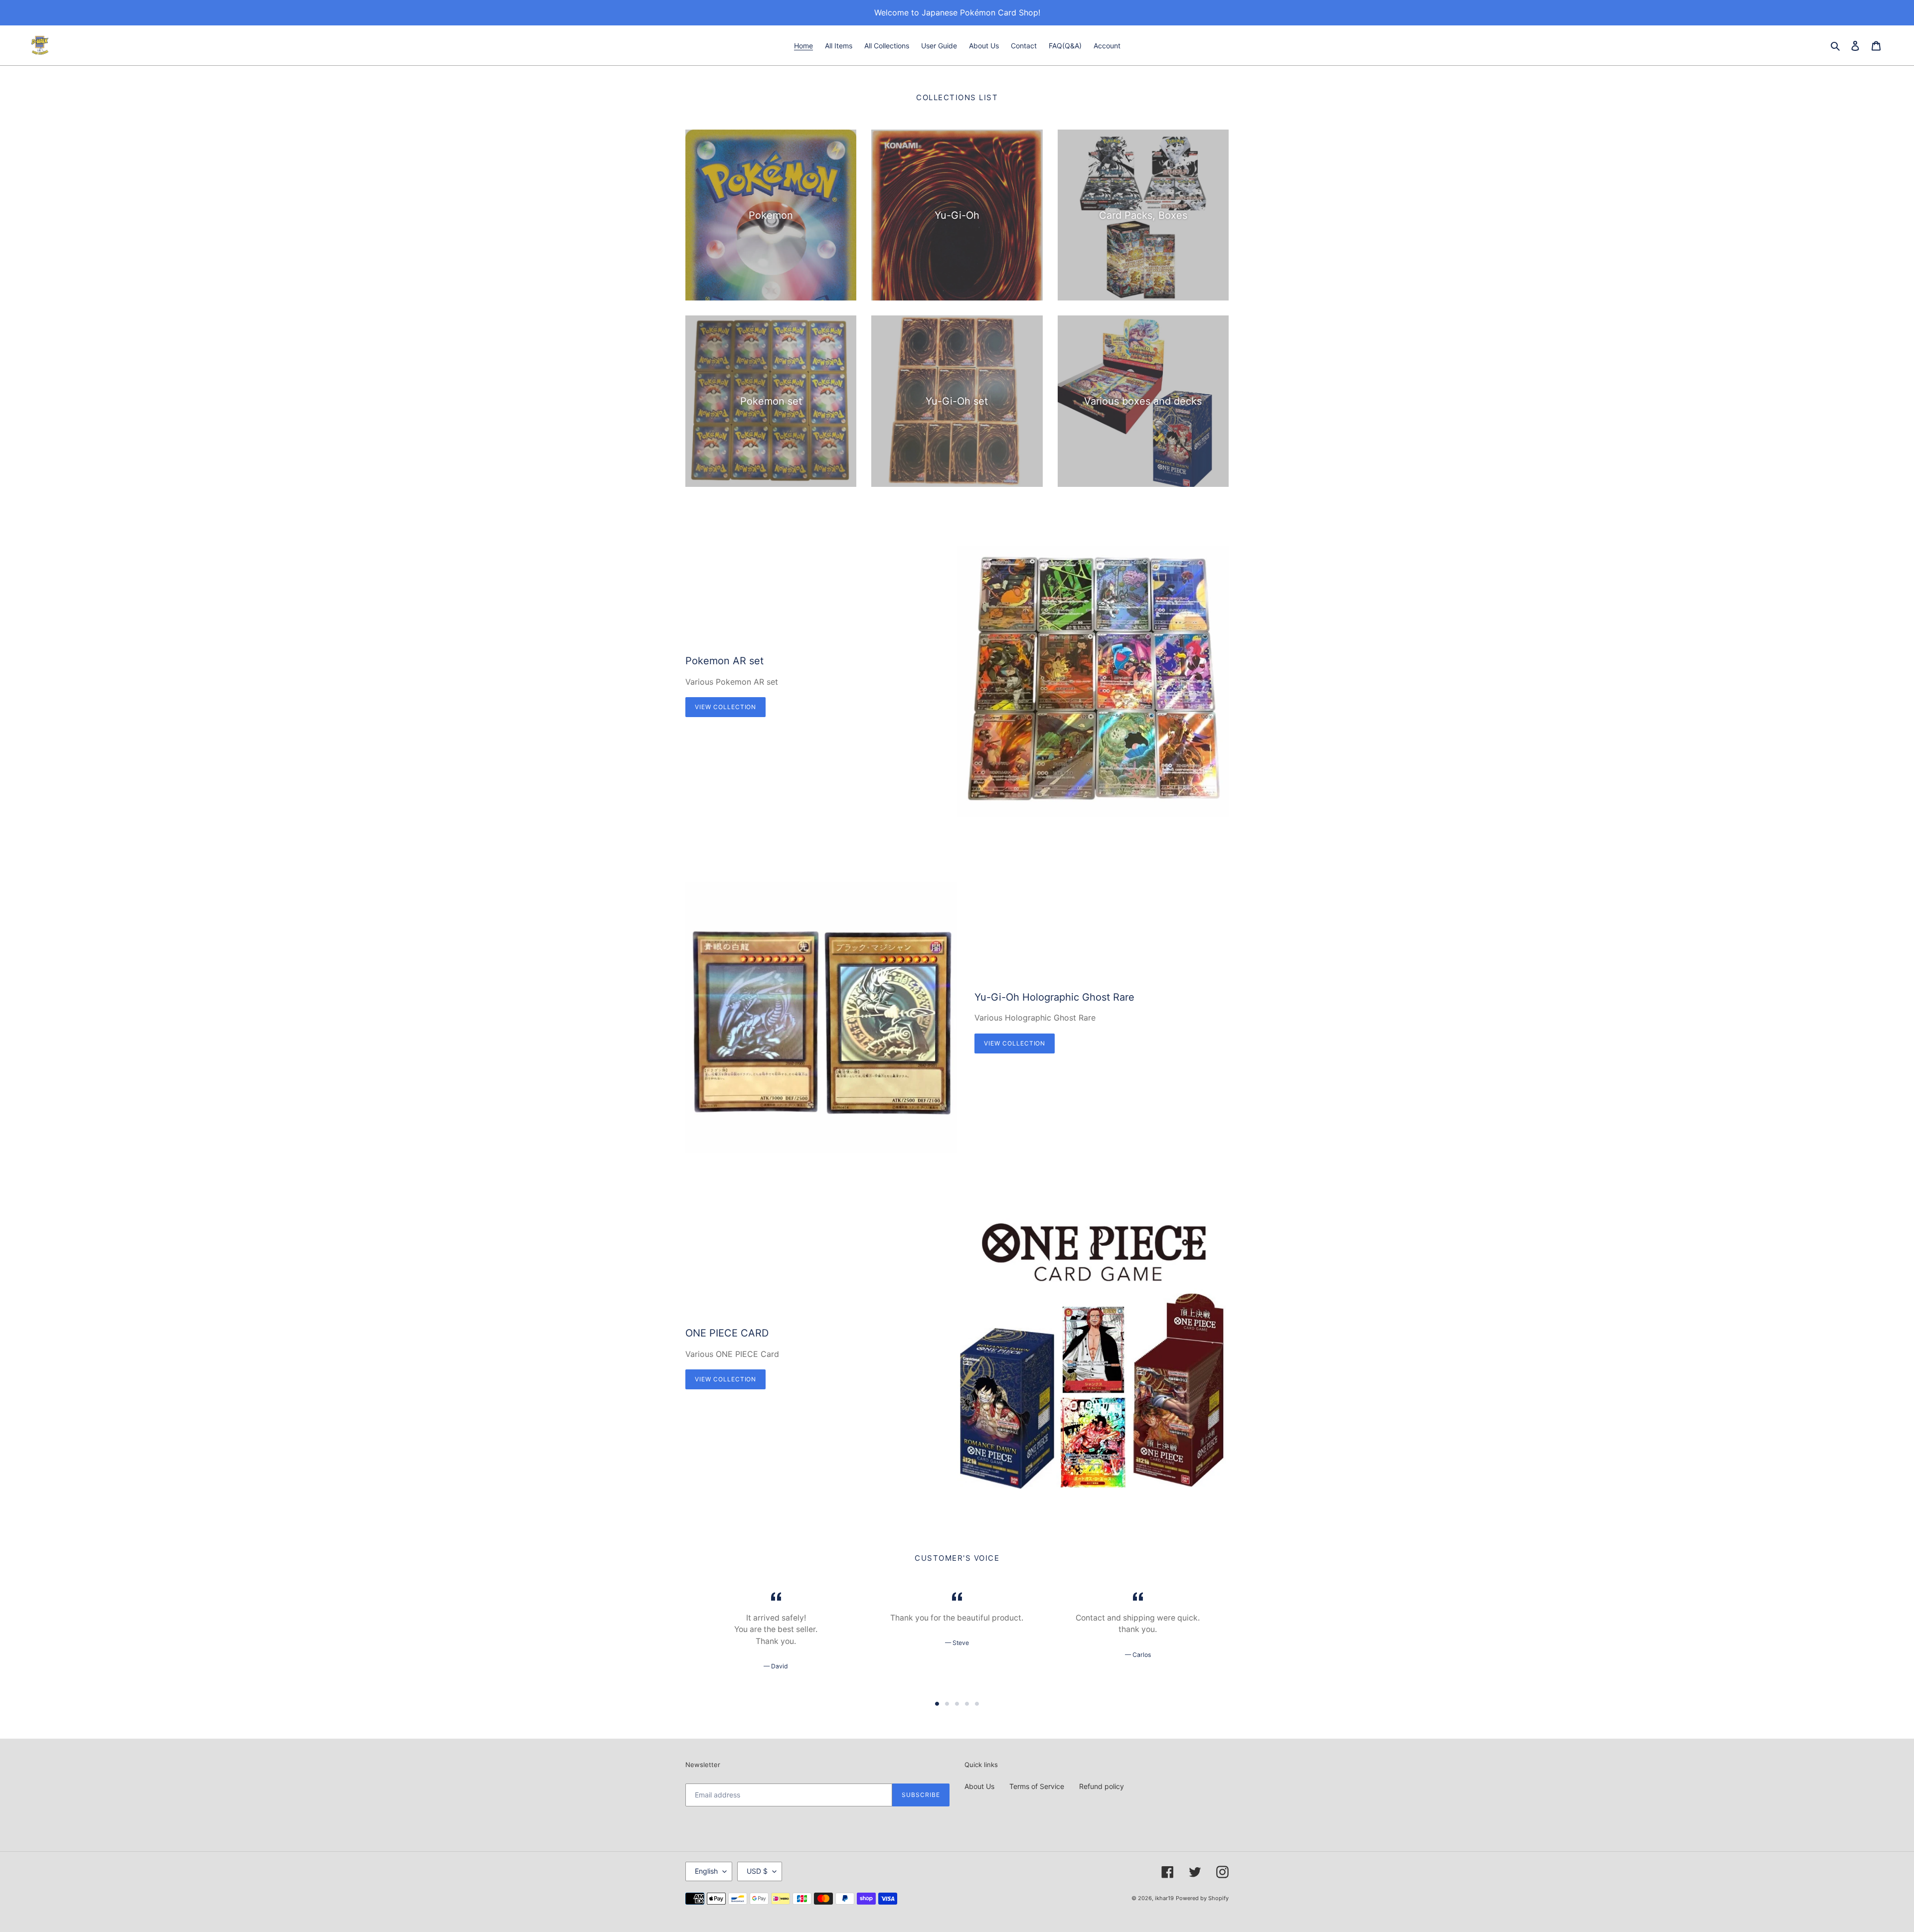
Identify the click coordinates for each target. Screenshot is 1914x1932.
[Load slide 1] (937, 1704)
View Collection (725, 707)
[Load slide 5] (977, 1704)
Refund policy (1102, 1786)
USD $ (757, 1871)
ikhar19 (1164, 1898)
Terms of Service (1037, 1786)
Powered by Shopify (1202, 1898)
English (706, 1871)
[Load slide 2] (947, 1704)
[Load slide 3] (957, 1704)
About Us (979, 1786)
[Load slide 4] (967, 1704)
